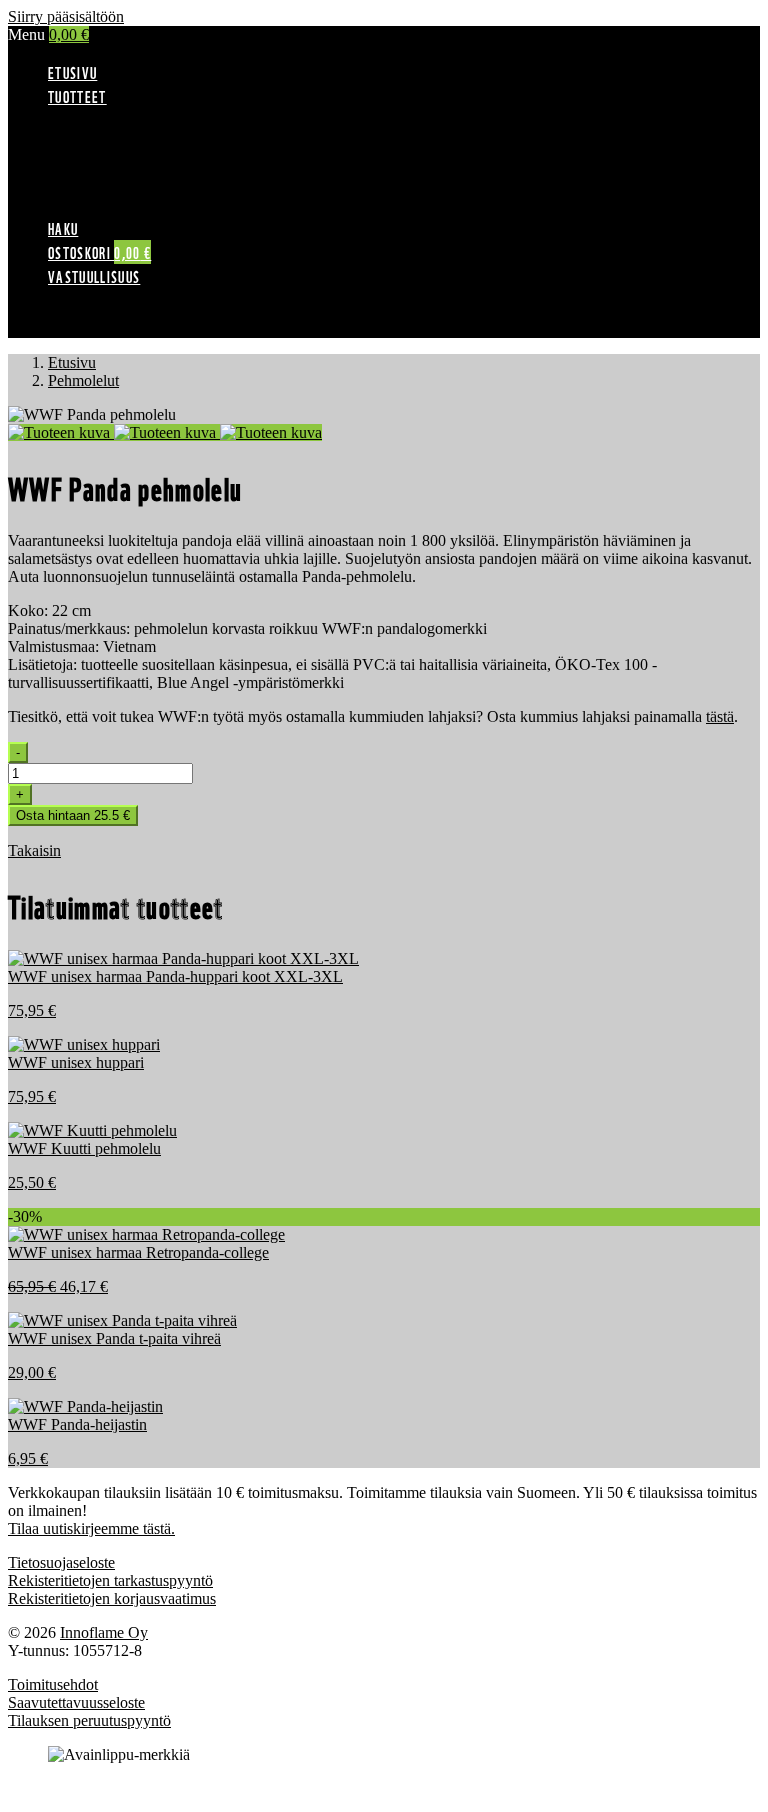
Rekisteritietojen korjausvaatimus (112, 1598)
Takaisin (34, 850)
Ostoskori (99, 252)
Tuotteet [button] (77, 96)
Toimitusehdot (53, 1684)
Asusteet (115, 170)
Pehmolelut (123, 188)
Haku (63, 228)
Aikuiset (114, 134)
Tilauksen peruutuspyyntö (89, 1720)
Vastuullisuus (94, 276)
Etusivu (72, 72)
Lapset (109, 152)
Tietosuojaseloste (61, 1562)
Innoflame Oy (104, 1632)
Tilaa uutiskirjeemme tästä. (91, 1528)
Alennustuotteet (137, 116)
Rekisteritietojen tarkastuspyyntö (110, 1580)
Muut (105, 206)
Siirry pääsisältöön (66, 16)
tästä (720, 716)
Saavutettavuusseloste (76, 1702)
